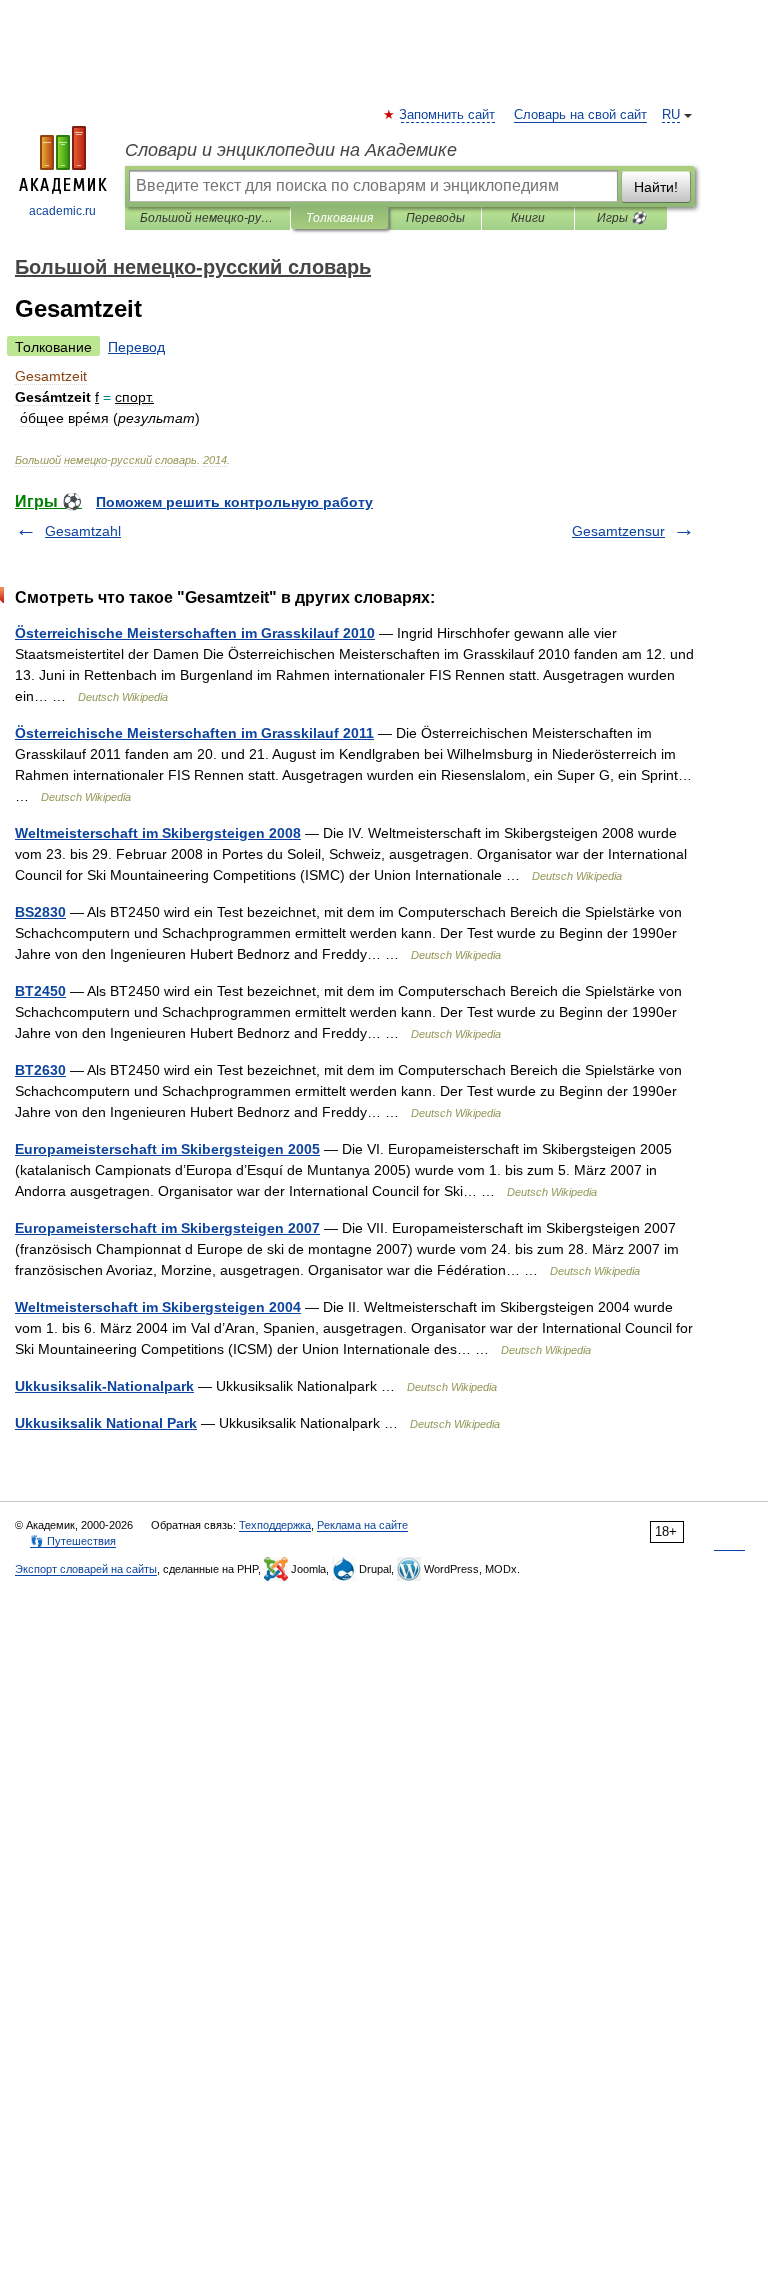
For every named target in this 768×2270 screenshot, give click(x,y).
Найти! (656, 187)
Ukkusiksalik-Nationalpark (104, 1386)
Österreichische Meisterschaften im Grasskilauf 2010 (195, 633)
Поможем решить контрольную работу (234, 502)
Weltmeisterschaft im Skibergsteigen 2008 (158, 833)
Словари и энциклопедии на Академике (291, 150)
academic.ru (62, 211)
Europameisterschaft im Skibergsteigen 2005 (167, 1149)
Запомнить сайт (448, 115)
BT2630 (40, 1070)
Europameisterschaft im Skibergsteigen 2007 (167, 1228)
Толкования (339, 218)
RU (671, 115)
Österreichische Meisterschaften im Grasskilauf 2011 (194, 733)
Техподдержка (275, 1525)
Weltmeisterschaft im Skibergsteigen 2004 (158, 1307)
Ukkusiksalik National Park (106, 1423)
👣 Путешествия (73, 1541)
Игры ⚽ (621, 218)
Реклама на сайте (362, 1525)
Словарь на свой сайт (580, 115)
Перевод (136, 347)
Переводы (435, 218)
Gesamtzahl (83, 531)
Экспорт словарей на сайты (86, 1569)
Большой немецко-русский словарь (207, 218)
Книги (528, 218)
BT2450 (40, 991)
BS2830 (40, 912)
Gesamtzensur (618, 531)
